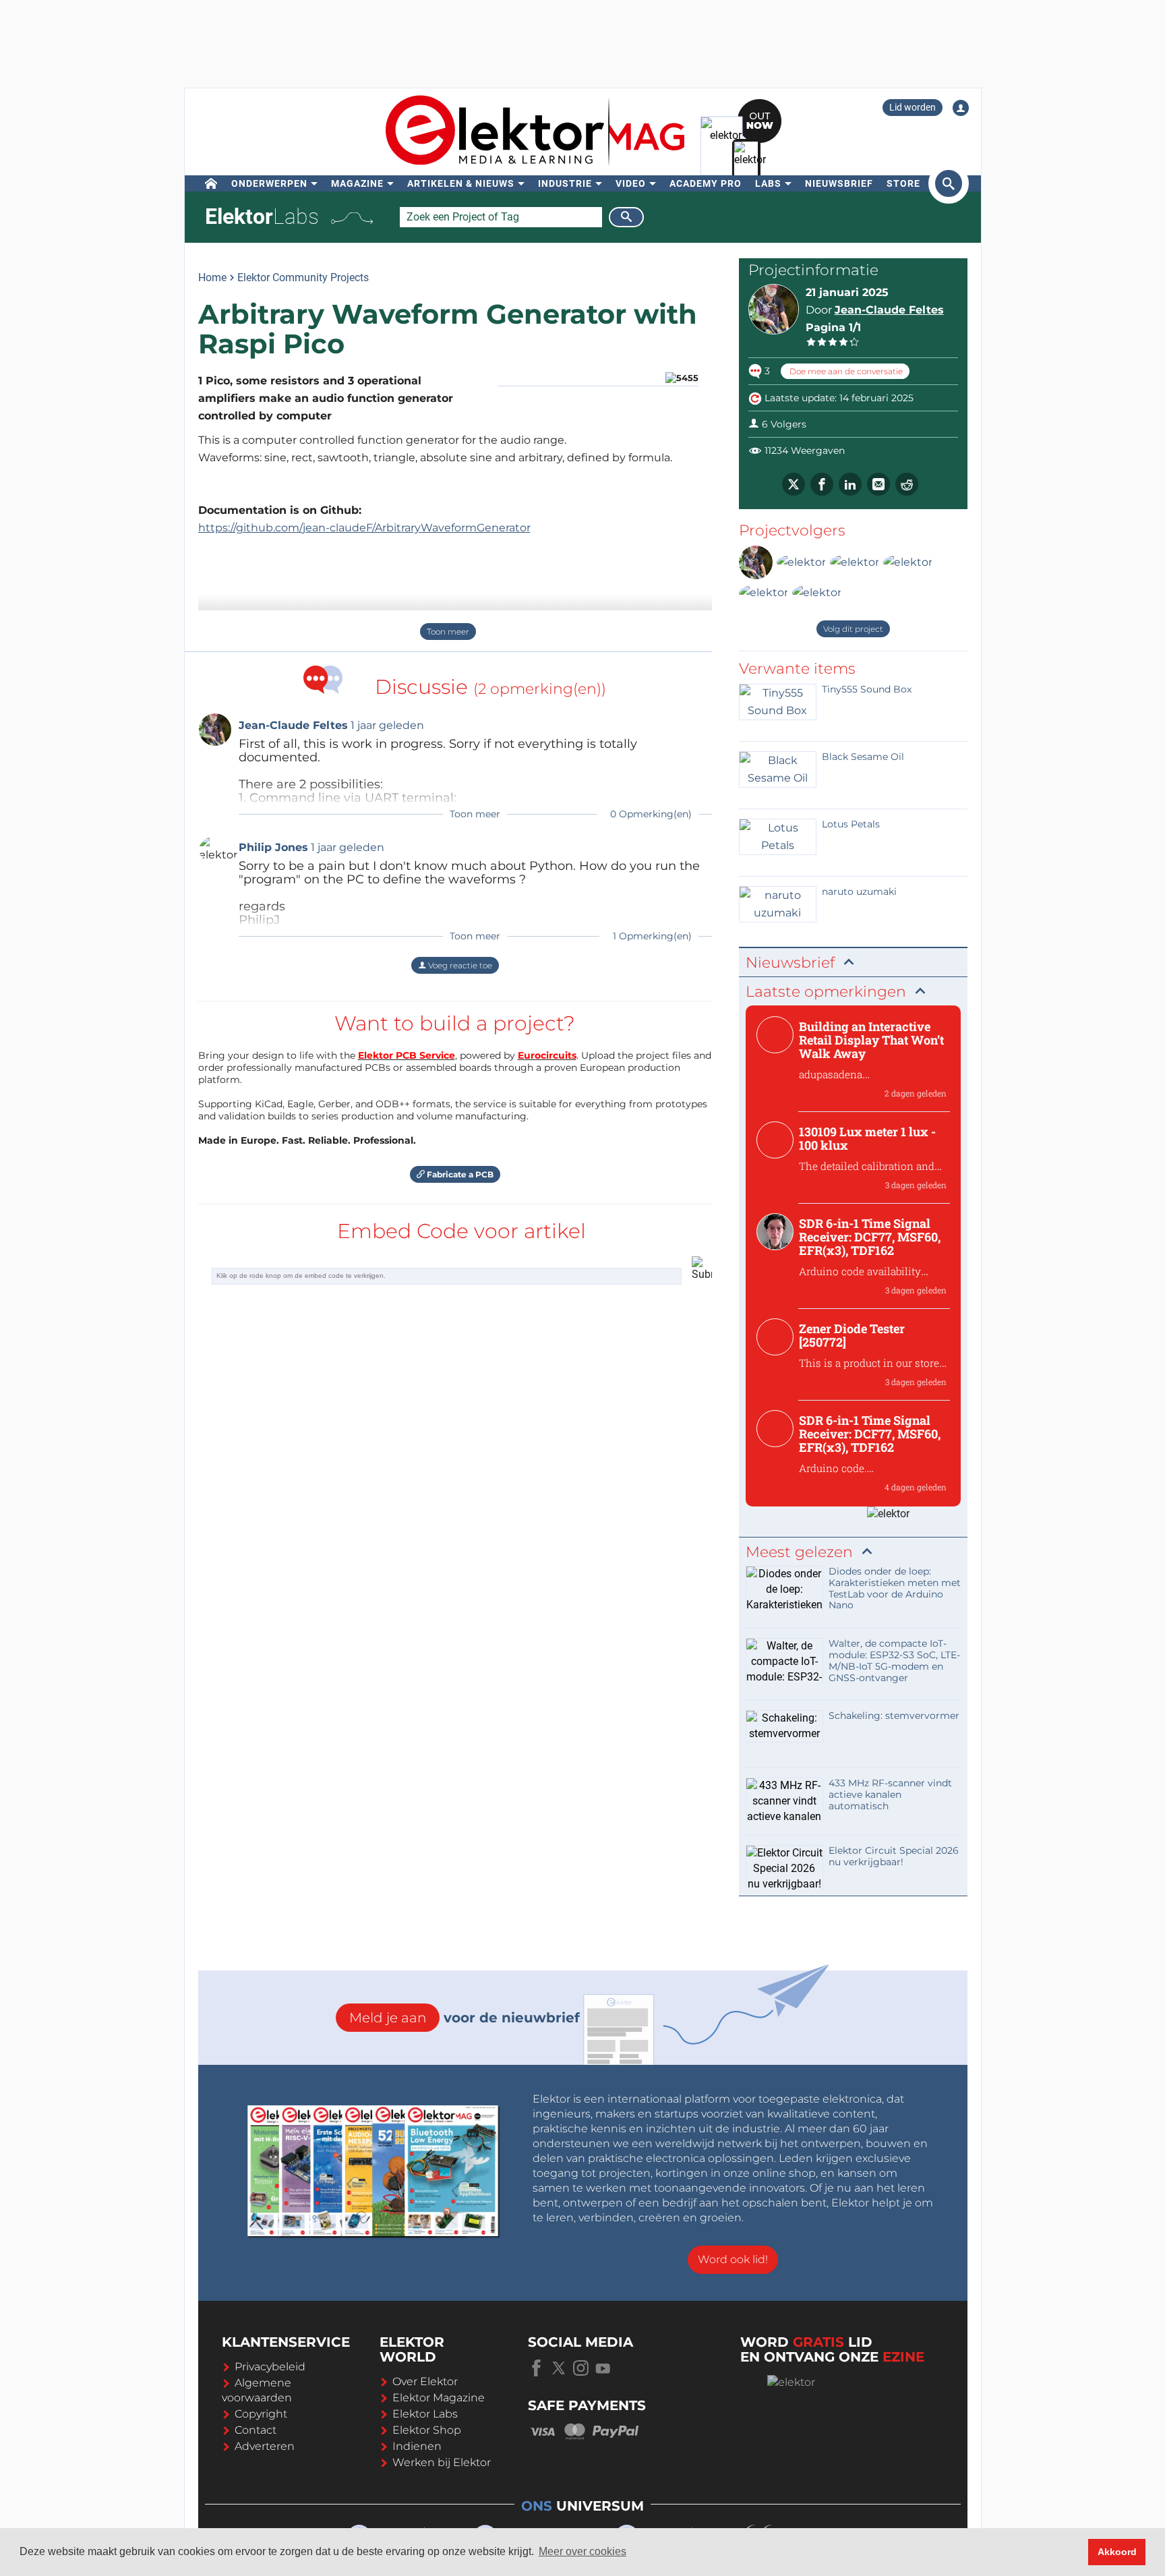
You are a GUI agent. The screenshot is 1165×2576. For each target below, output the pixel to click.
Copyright (261, 2414)
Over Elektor (425, 2381)
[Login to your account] (961, 108)
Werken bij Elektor (442, 2462)
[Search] (626, 217)
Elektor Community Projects (303, 277)
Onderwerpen (269, 183)
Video (631, 183)
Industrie (565, 183)
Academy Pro (706, 183)
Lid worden (913, 107)
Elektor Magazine (439, 2398)
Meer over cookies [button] (582, 2551)
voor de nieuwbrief (465, 2018)
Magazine (357, 183)
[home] (211, 183)
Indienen (417, 2446)
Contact (256, 2430)
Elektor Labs (425, 2414)
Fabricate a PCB (459, 1174)
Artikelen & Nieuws (461, 183)
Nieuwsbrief (839, 183)
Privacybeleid (270, 2367)
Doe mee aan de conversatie (845, 371)
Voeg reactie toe (459, 965)
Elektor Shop (427, 2430)
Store (903, 183)
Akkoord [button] (1117, 2552)
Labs (768, 183)
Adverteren (265, 2446)
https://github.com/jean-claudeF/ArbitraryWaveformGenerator (364, 528)
